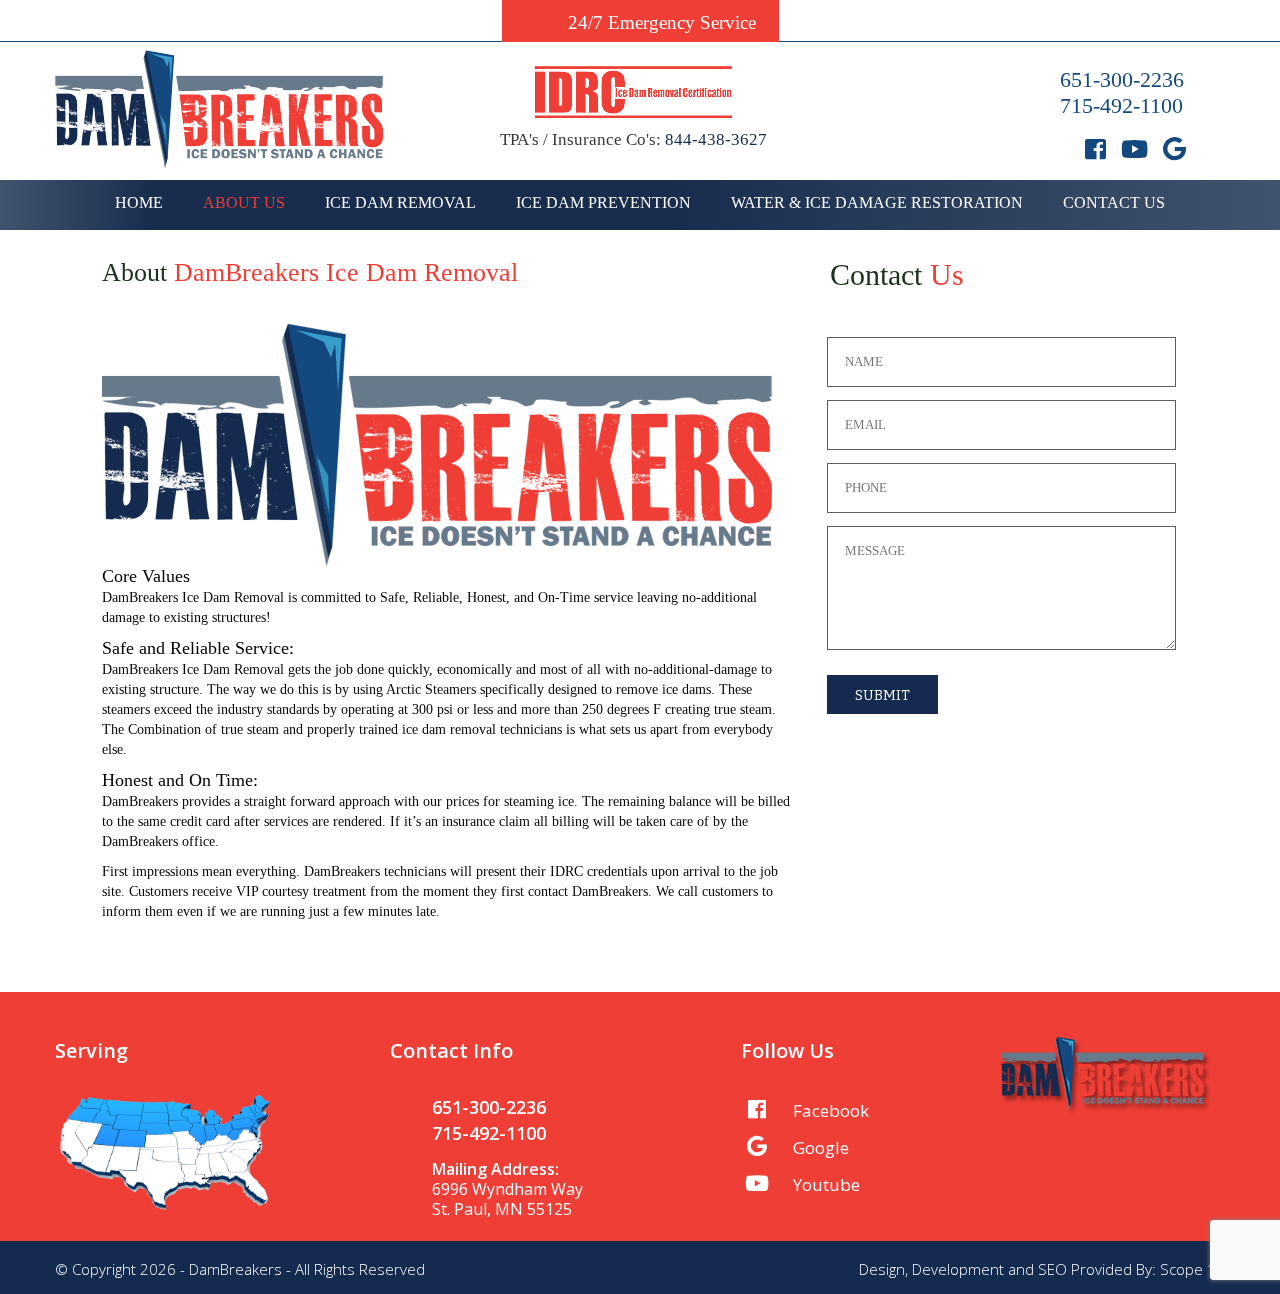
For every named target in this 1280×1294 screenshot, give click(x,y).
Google (821, 1147)
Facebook (831, 1110)
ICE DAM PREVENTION (603, 202)
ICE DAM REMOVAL (400, 202)
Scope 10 (1192, 1269)
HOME (139, 202)
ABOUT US (244, 202)
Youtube (826, 1184)
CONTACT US (1114, 202)
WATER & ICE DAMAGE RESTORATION (877, 202)
